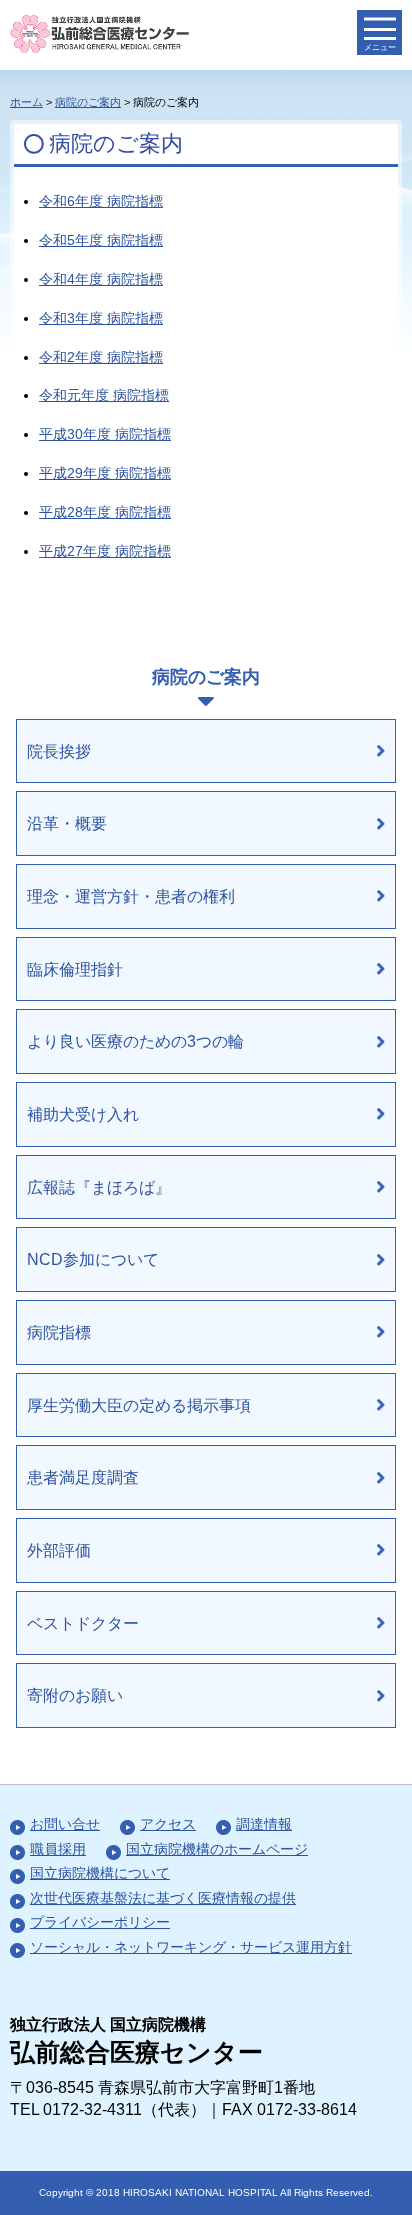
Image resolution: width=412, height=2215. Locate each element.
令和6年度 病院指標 (101, 201)
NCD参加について (93, 1259)
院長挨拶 (59, 751)
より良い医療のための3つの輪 (135, 1041)
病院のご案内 (88, 102)
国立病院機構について (100, 1873)
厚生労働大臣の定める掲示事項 (139, 1405)
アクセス (168, 1824)
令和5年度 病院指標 (101, 240)
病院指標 (59, 1332)
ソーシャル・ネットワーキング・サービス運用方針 (191, 1947)
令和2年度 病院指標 (101, 357)
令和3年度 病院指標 (101, 318)
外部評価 (59, 1550)
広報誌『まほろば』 (99, 1187)
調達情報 (264, 1824)
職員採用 (58, 1849)
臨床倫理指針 (75, 969)
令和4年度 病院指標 (101, 279)
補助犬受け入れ (83, 1114)
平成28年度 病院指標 (105, 512)
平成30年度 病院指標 (105, 434)
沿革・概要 (67, 823)
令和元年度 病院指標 (104, 395)
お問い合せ (65, 1824)
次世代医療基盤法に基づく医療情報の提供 (163, 1898)
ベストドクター (83, 1623)
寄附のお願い (75, 1695)
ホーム (26, 102)
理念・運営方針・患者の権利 (131, 896)
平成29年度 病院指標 (105, 473)
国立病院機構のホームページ (217, 1849)
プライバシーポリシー (100, 1922)
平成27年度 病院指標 (105, 551)
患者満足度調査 (83, 1477)
